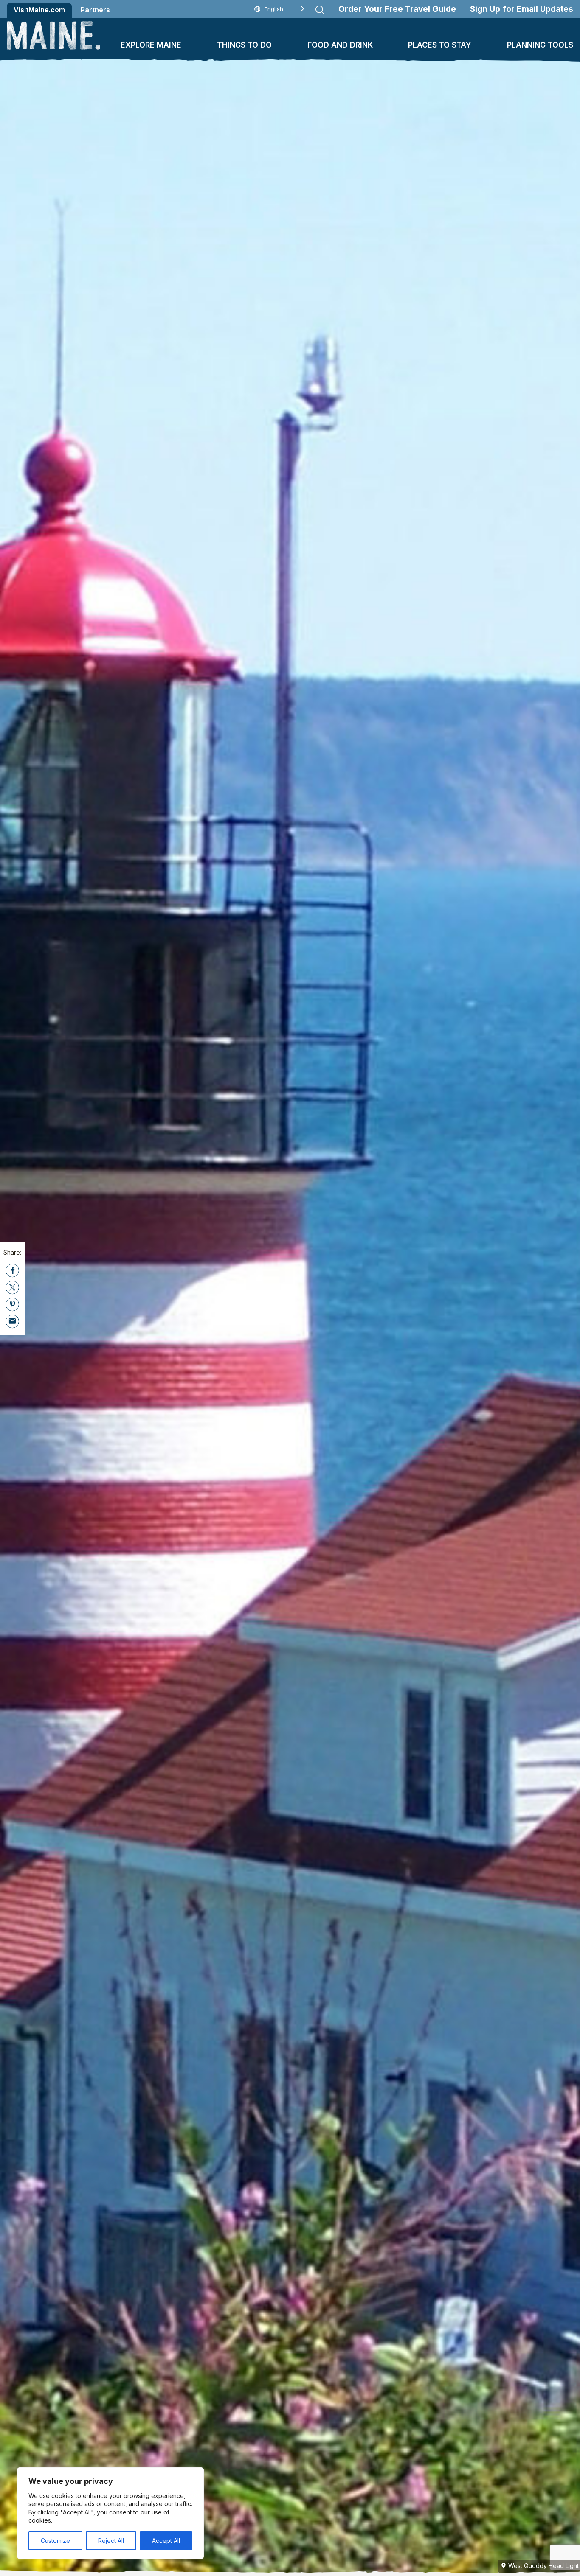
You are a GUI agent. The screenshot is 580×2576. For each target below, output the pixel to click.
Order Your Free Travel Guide (397, 9)
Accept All (166, 2541)
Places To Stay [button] (440, 45)
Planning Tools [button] (540, 45)
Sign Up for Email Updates (522, 9)
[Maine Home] (53, 35)
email (12, 1321)
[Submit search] (320, 10)
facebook (12, 1270)
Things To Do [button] (244, 45)
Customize (55, 2541)
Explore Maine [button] (151, 45)
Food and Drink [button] (340, 45)
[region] (110, 2513)
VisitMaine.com (39, 10)
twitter (12, 1287)
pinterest (12, 1304)
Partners (95, 10)
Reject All (111, 2541)
